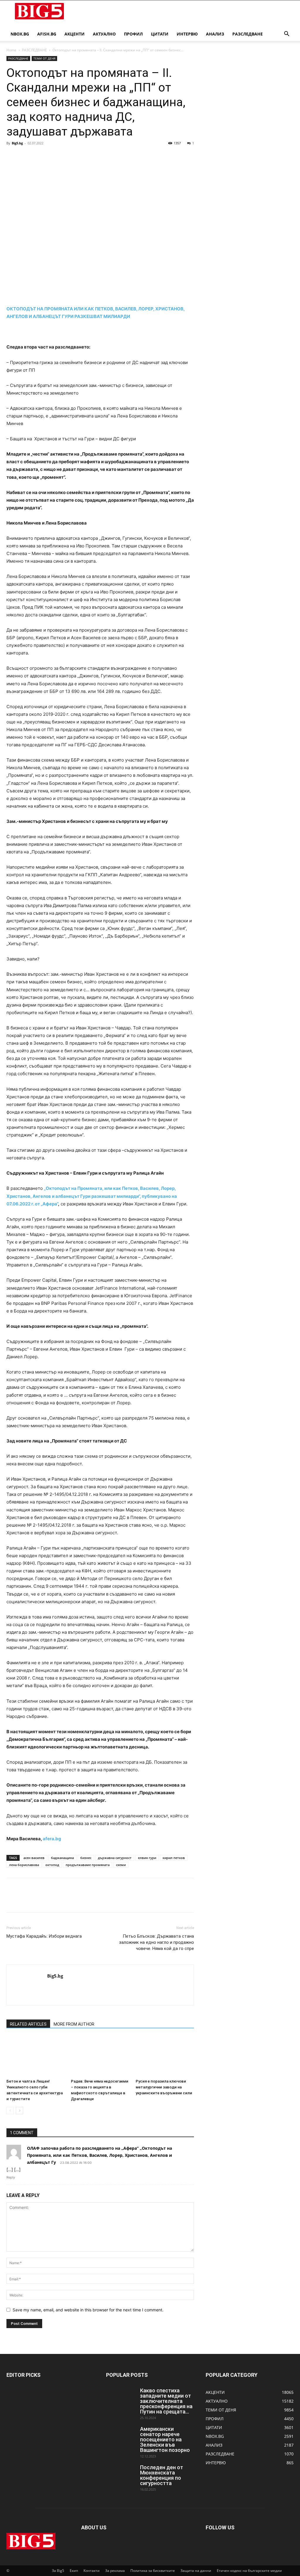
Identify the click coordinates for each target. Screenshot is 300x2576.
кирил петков (174, 1858)
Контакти (92, 2571)
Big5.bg (17, 143)
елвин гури (147, 1858)
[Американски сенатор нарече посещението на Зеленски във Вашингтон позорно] (121, 2437)
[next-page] (19, 2111)
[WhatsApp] (53, 156)
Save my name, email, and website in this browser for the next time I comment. (88, 2310)
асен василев (34, 1858)
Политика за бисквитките (153, 2571)
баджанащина (62, 1858)
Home (11, 50)
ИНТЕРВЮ (187, 34)
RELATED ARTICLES (28, 2024)
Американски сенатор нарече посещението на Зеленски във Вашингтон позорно (165, 2439)
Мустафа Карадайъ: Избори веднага (44, 1936)
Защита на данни (196, 2571)
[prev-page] (10, 2111)
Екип (74, 2571)
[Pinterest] (39, 156)
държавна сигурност (115, 1858)
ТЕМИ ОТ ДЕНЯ (44, 58)
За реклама (115, 2571)
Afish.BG (47, 34)
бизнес (86, 1858)
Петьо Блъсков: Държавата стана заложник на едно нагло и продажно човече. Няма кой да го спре (156, 1942)
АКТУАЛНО (104, 34)
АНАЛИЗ (215, 34)
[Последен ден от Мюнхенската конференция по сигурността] (121, 2475)
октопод (52, 1865)
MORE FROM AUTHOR (74, 2024)
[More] (67, 156)
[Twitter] (26, 156)
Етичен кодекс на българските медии (249, 2571)
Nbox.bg (20, 34)
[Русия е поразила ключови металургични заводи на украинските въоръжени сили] (165, 2056)
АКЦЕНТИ (75, 34)
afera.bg (52, 1839)
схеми (121, 1865)
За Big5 (58, 2571)
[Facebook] (12, 156)
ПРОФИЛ (133, 34)
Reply (11, 2177)
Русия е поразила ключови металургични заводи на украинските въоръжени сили (164, 2087)
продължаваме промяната (88, 1865)
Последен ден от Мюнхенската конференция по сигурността (162, 2475)
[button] (287, 34)
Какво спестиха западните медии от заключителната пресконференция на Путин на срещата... (166, 2401)
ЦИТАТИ (160, 34)
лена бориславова (24, 1865)
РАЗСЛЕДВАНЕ (248, 34)
